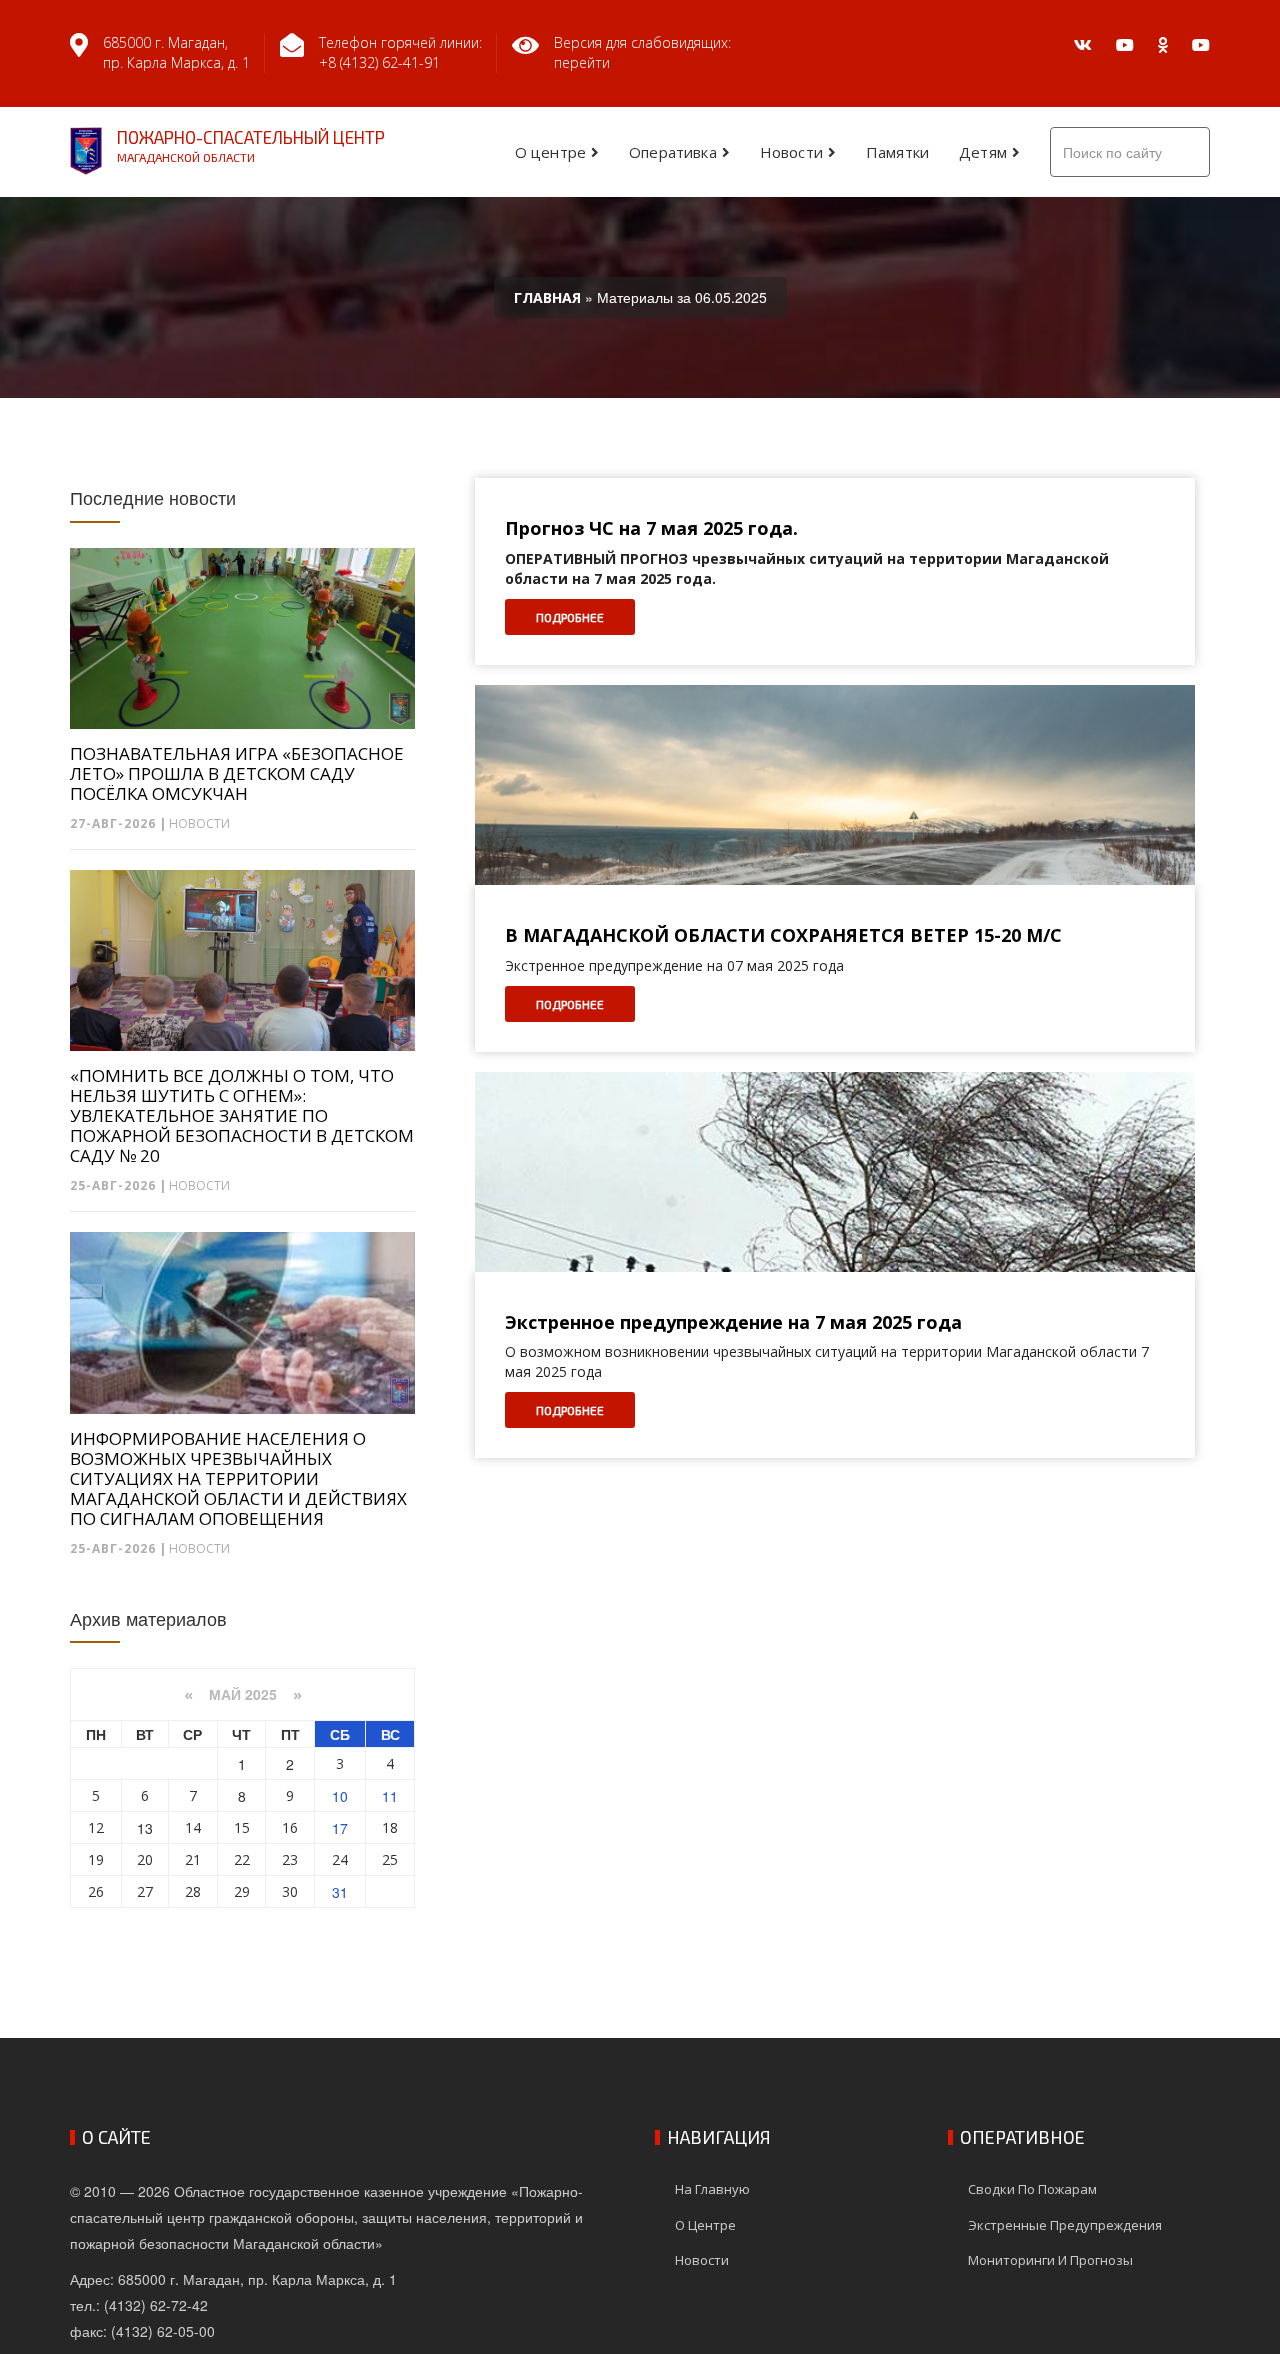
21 (193, 1859)
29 (242, 1891)
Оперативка (673, 152)
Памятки (897, 152)
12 (96, 1827)
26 (96, 1891)
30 (290, 1891)
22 (242, 1859)
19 (96, 1859)
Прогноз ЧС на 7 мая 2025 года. (651, 529)
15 (242, 1827)
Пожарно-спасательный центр (251, 145)
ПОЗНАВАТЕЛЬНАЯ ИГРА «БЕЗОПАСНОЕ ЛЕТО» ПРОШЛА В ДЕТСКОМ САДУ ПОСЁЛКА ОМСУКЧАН (237, 774)
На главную (712, 2189)
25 (390, 1859)
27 (145, 1891)
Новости (791, 152)
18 (390, 1827)
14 (193, 1827)
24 (340, 1859)
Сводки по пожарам (1032, 2189)
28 (193, 1891)
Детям (983, 152)
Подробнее (570, 617)
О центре (550, 152)
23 (290, 1859)
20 (145, 1859)
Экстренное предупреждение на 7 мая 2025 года (733, 1323)
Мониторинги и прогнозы (1050, 2260)
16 (290, 1827)
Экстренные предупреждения (1065, 2225)
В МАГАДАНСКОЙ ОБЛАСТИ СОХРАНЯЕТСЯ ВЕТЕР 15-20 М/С (783, 936)
